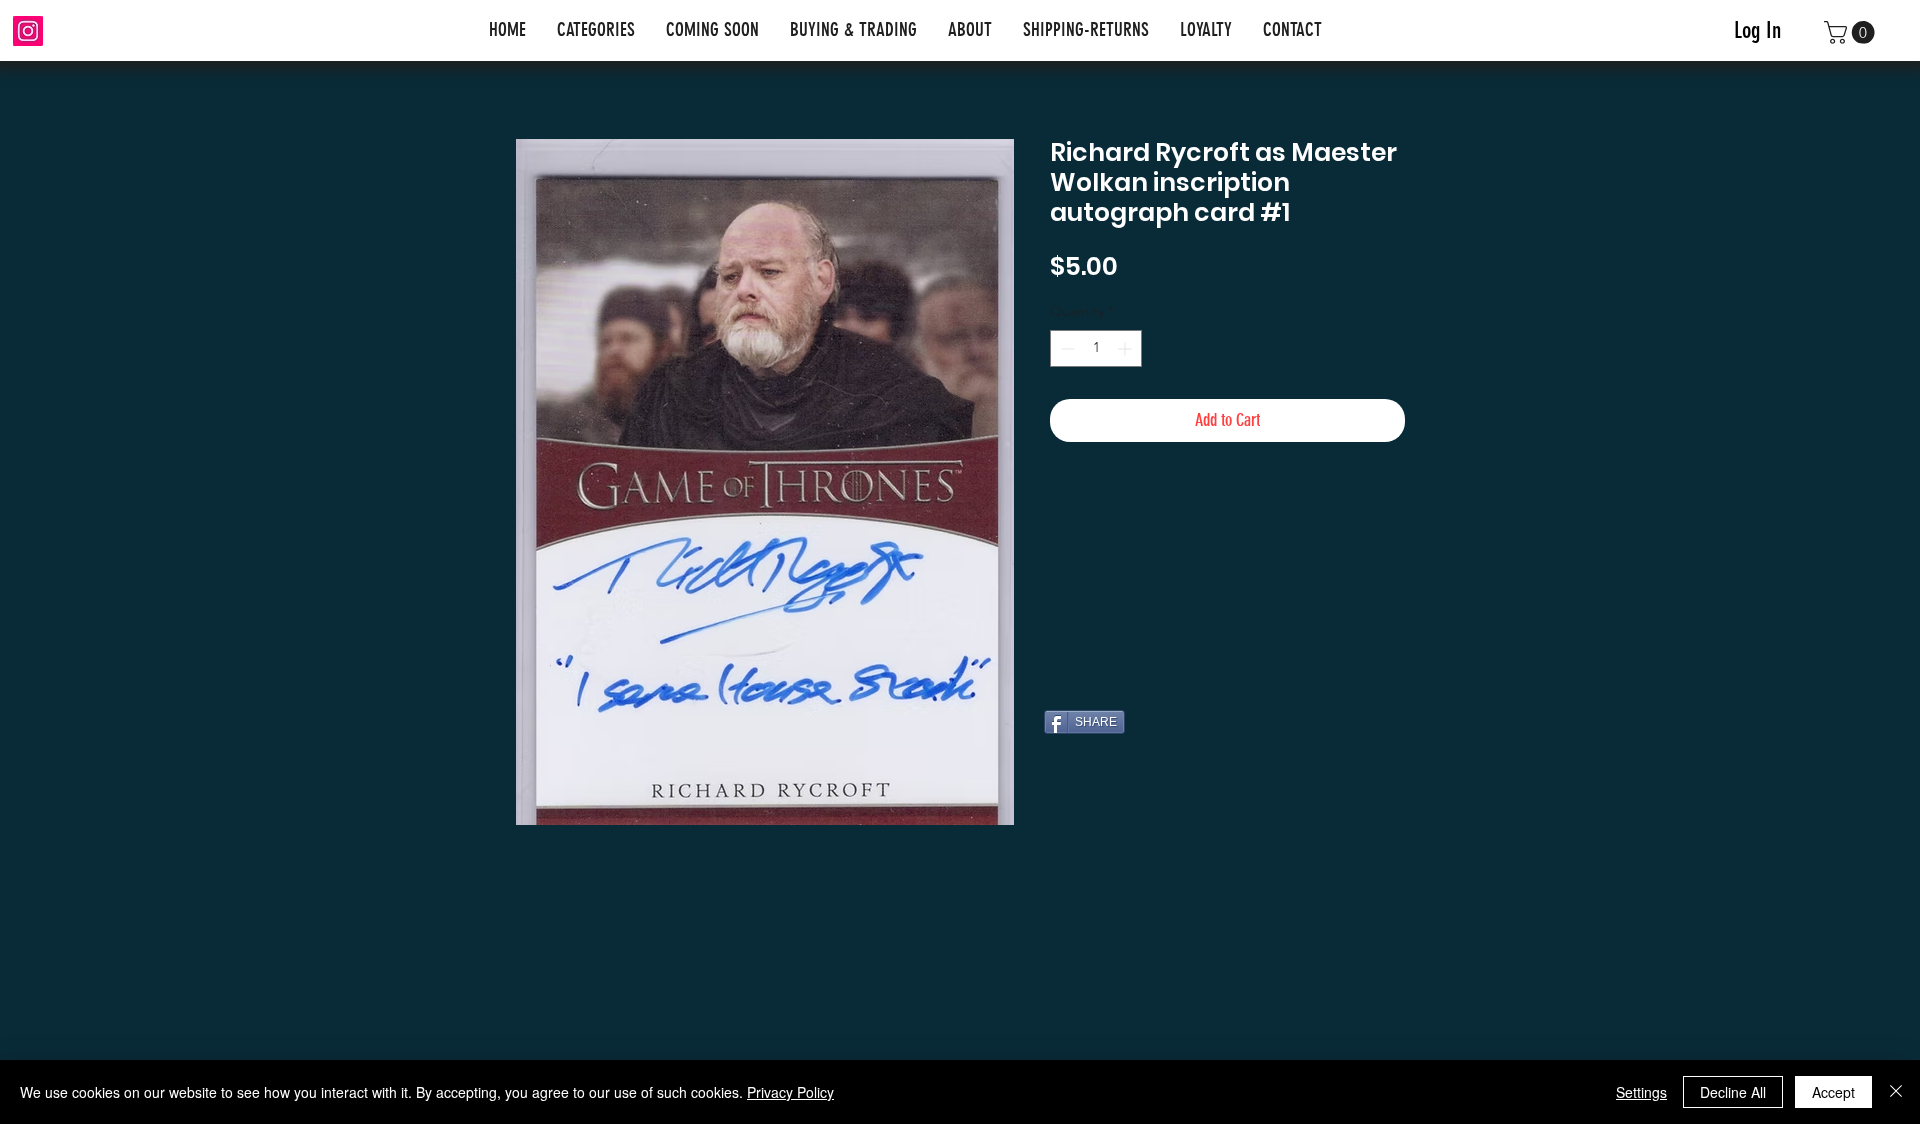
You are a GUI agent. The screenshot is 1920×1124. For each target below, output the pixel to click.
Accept (1833, 1092)
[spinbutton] (1096, 348)
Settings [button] (1641, 1092)
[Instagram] (28, 31)
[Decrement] (1065, 348)
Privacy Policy (790, 1092)
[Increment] (1126, 348)
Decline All (1733, 1092)
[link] (1852, 32)
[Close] (1896, 1092)
